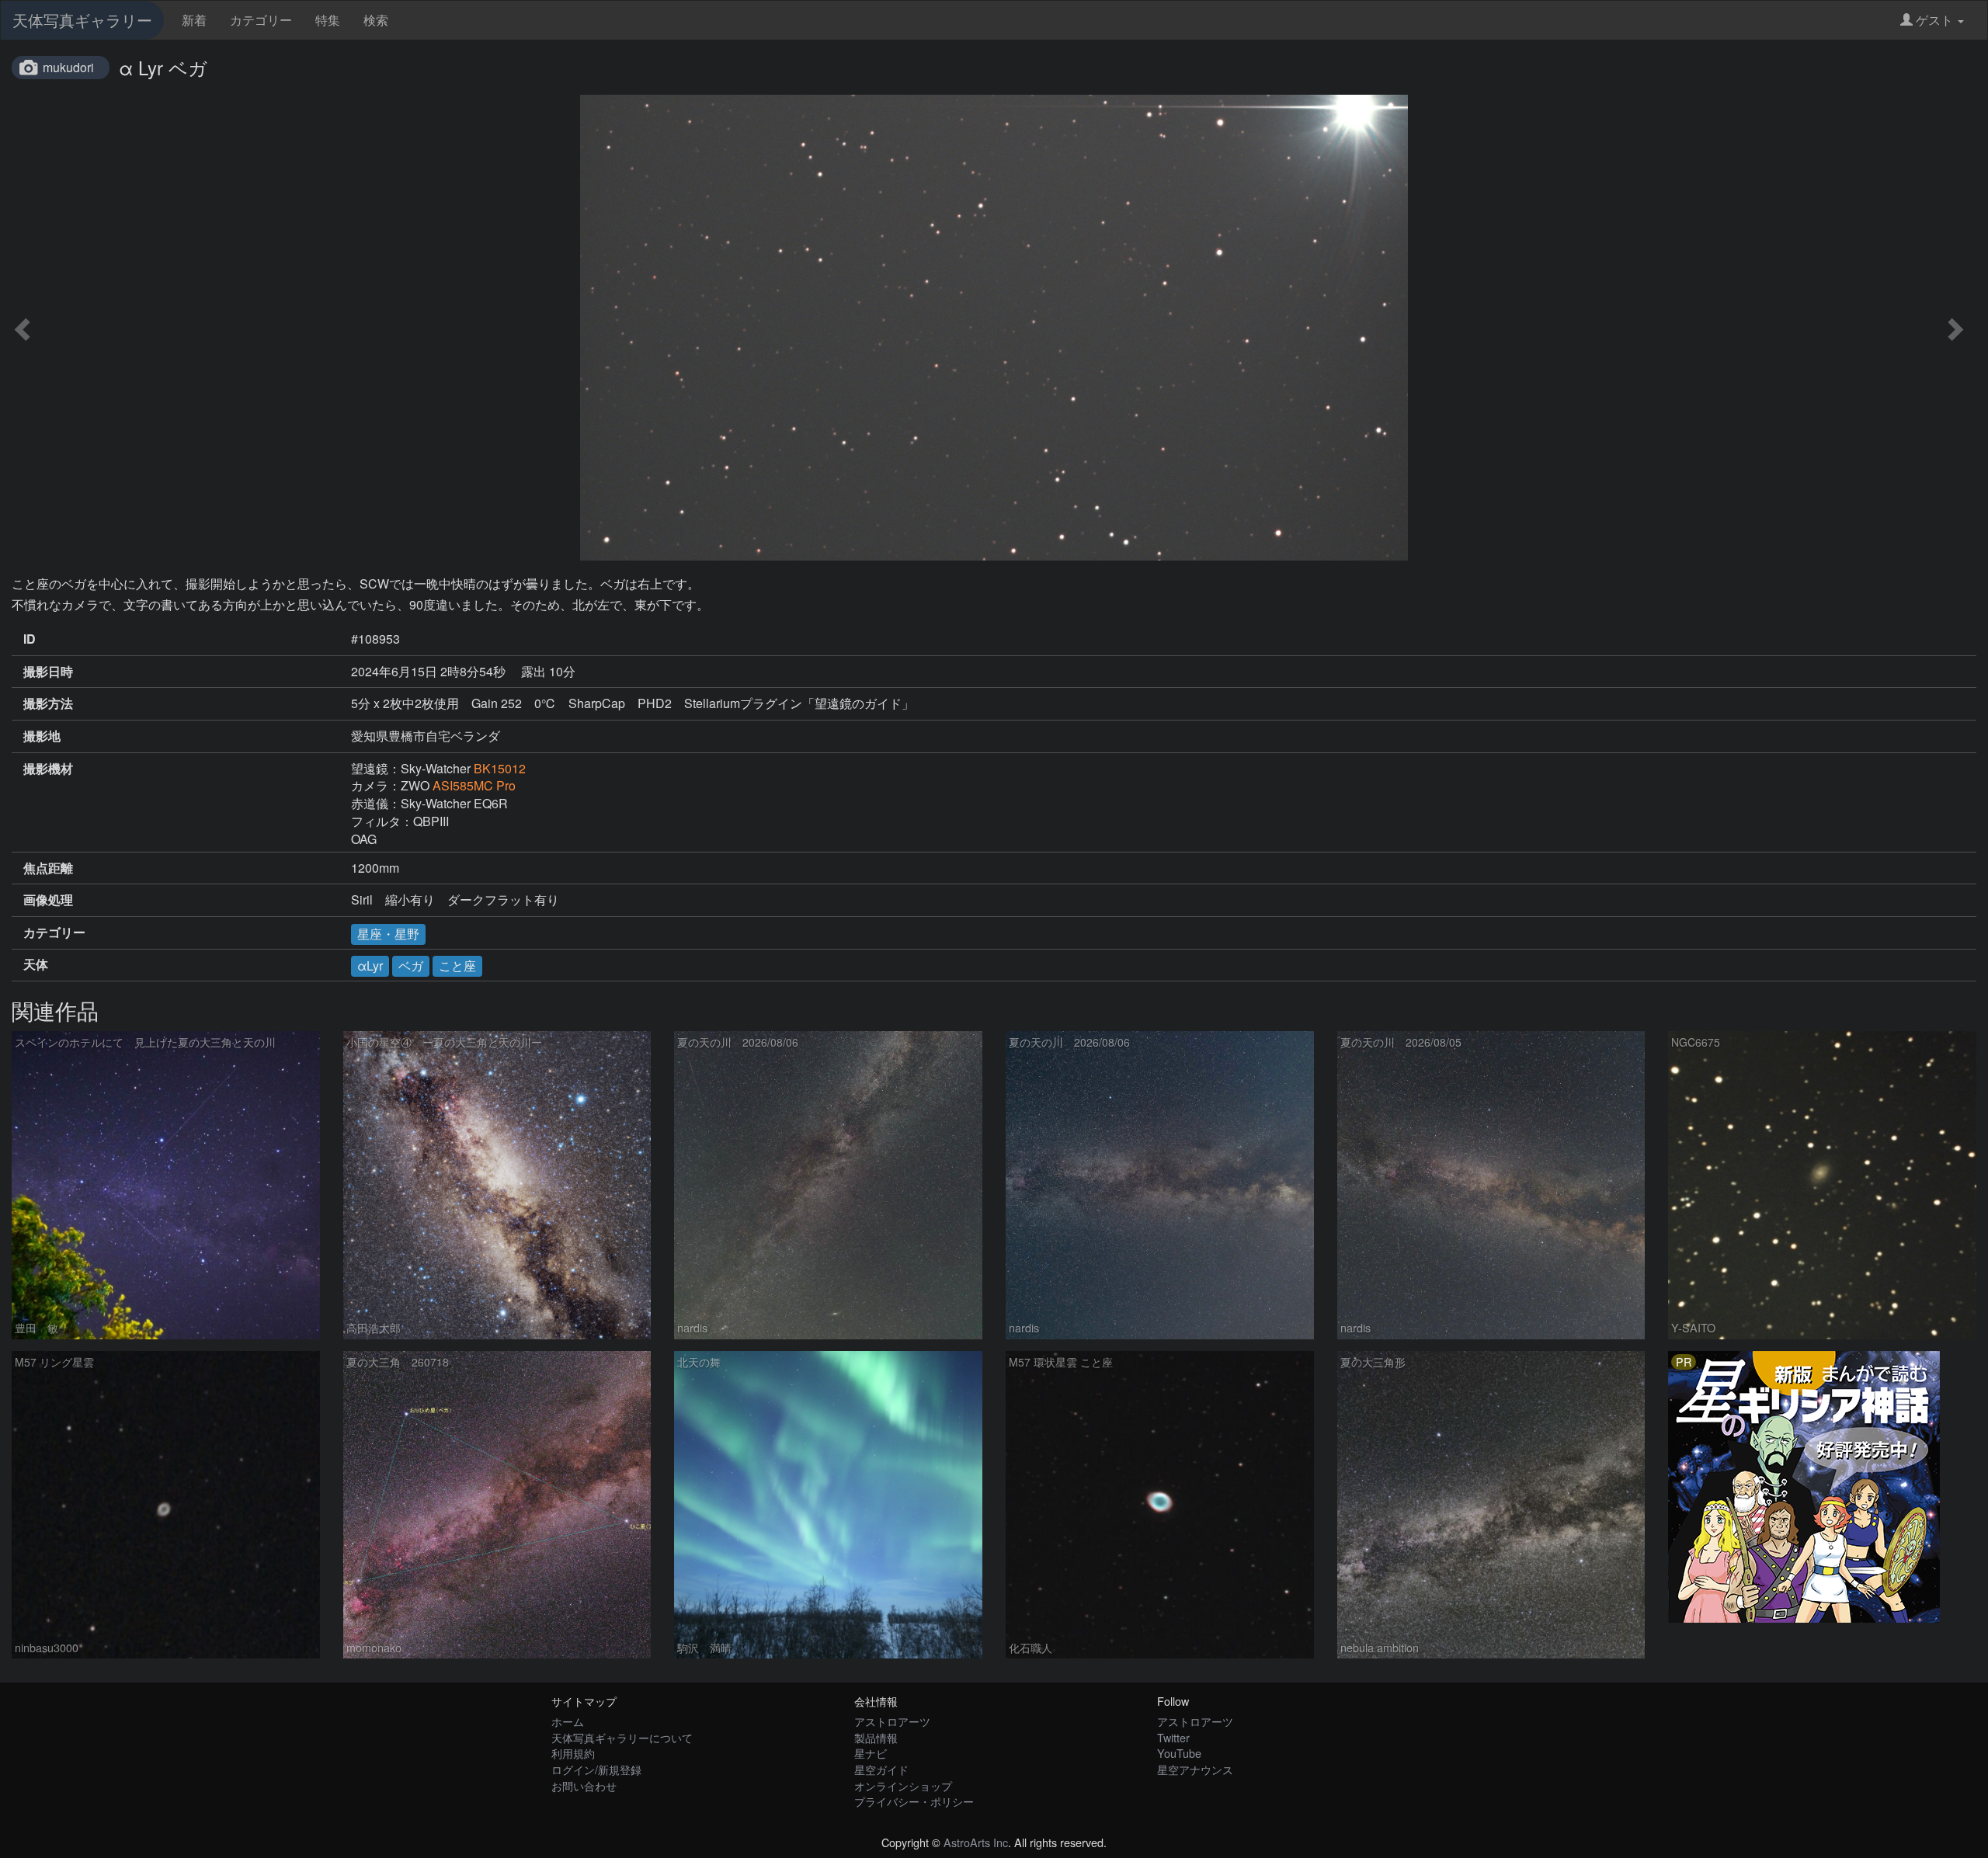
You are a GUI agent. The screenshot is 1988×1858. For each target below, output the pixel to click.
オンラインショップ (903, 1785)
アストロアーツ (892, 1721)
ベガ (411, 965)
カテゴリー (261, 20)
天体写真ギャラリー (82, 20)
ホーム (568, 1721)
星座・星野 (388, 934)
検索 (376, 20)
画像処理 (48, 900)
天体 (36, 964)
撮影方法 (48, 703)
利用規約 (573, 1753)
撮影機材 (48, 769)
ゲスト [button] (1934, 20)
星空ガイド (881, 1769)
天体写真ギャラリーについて (622, 1737)
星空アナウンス (1195, 1769)
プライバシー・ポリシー (914, 1801)
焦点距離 (48, 868)
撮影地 (42, 736)
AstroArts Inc (976, 1842)
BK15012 (500, 768)
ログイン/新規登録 (596, 1769)
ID (30, 639)
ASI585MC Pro (474, 785)
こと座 (457, 965)
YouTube (1179, 1753)
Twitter (1173, 1737)
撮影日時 (48, 672)
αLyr (370, 965)
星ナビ (871, 1753)
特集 (328, 20)
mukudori (68, 67)
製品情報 (876, 1737)
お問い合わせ (584, 1785)
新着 (194, 20)
